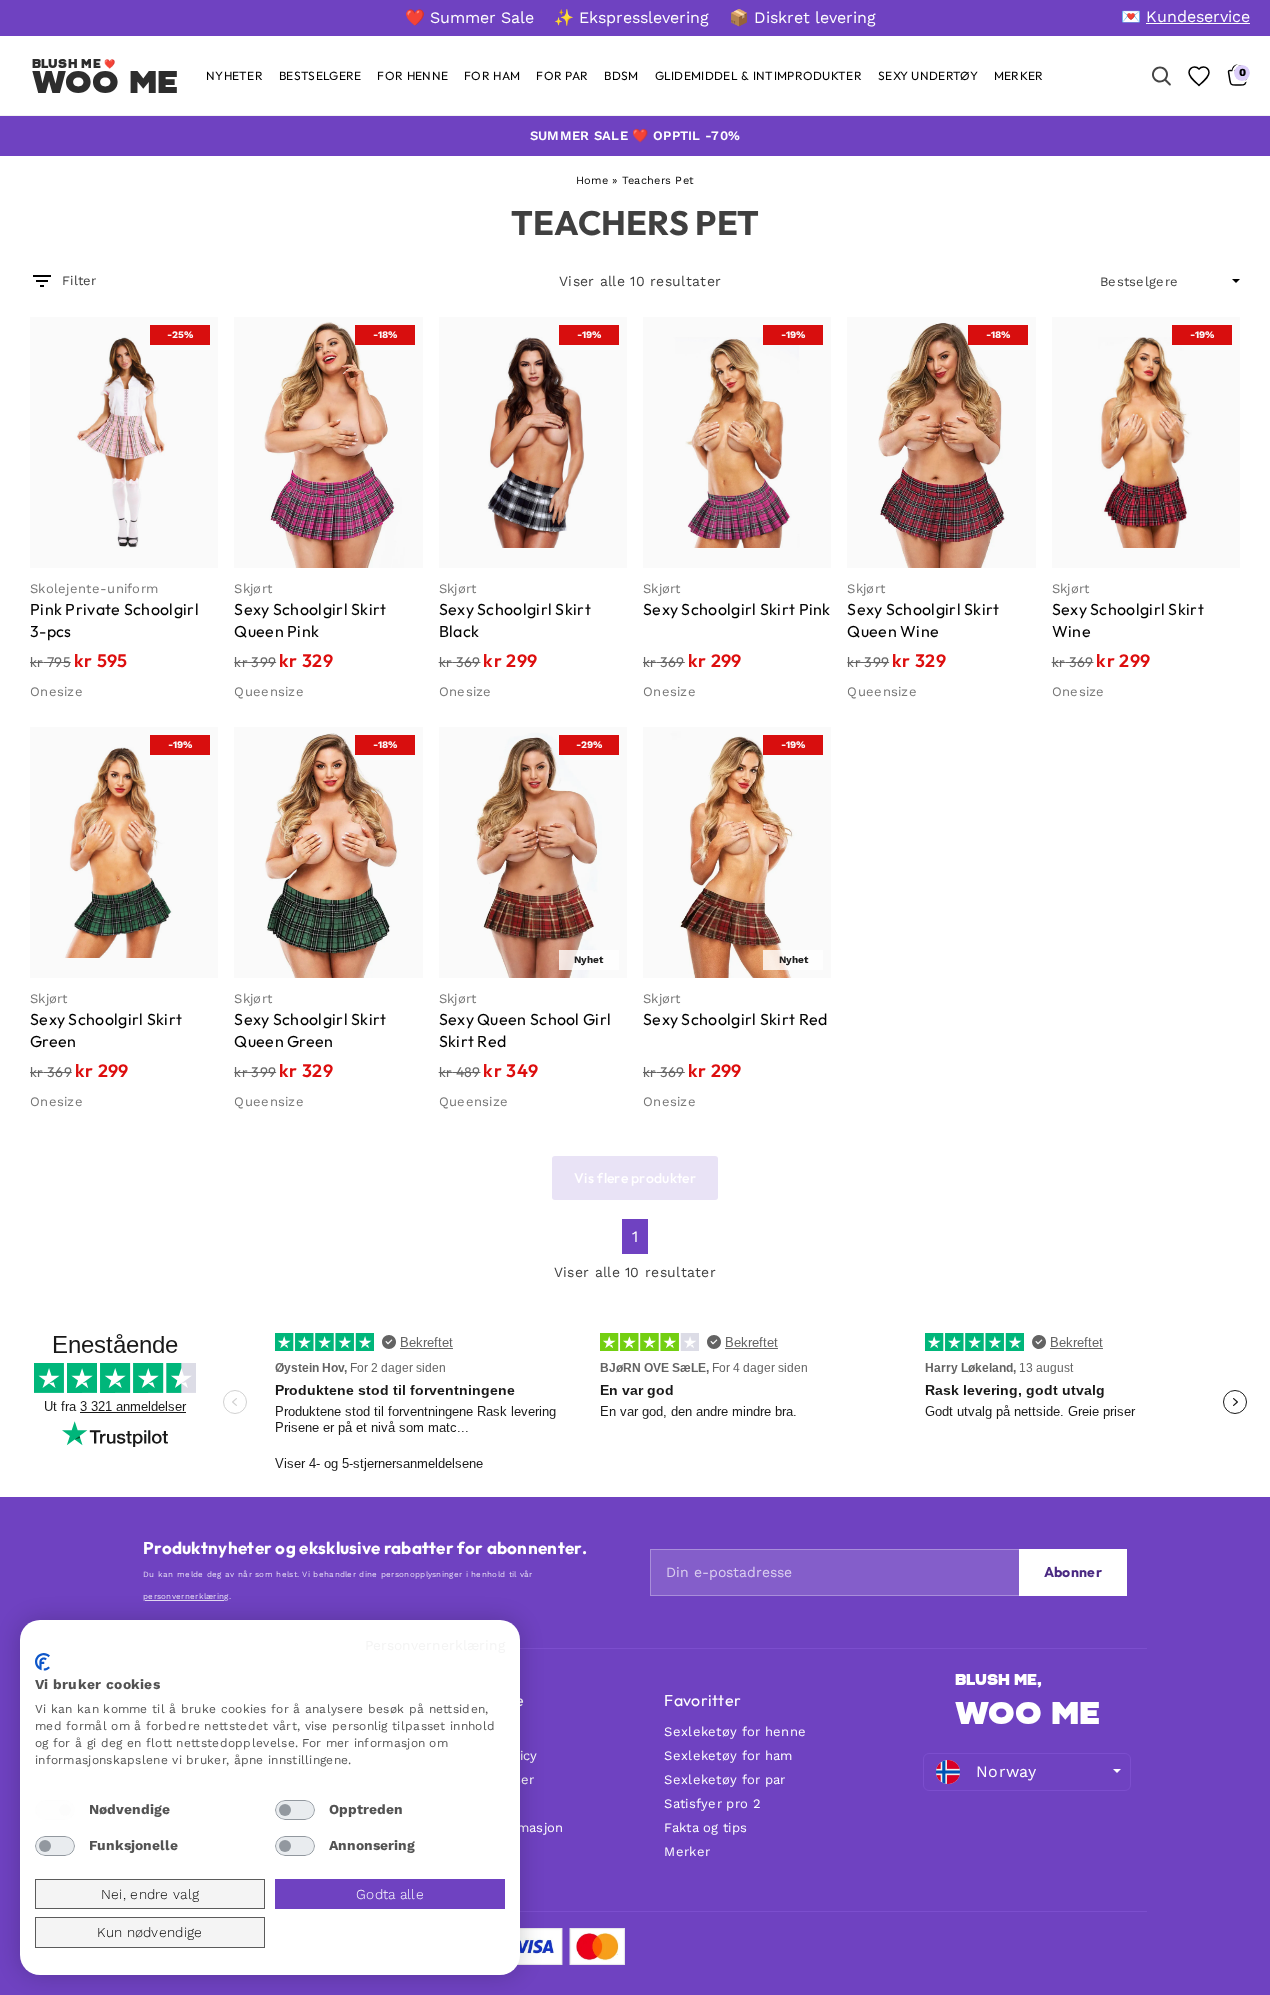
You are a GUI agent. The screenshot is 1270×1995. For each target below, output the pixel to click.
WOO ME (105, 82)
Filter (79, 280)
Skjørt (253, 588)
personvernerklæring (186, 1596)
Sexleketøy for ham (728, 1755)
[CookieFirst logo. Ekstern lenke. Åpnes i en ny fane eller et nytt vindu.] (42, 1662)
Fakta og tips (705, 1827)
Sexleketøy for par (724, 1779)
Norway (1006, 1771)
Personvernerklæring (435, 1645)
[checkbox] (55, 1810)
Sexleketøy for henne (735, 1731)
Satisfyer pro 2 (712, 1803)
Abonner (1073, 1572)
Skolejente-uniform (94, 588)
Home (592, 180)
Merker (687, 1851)
